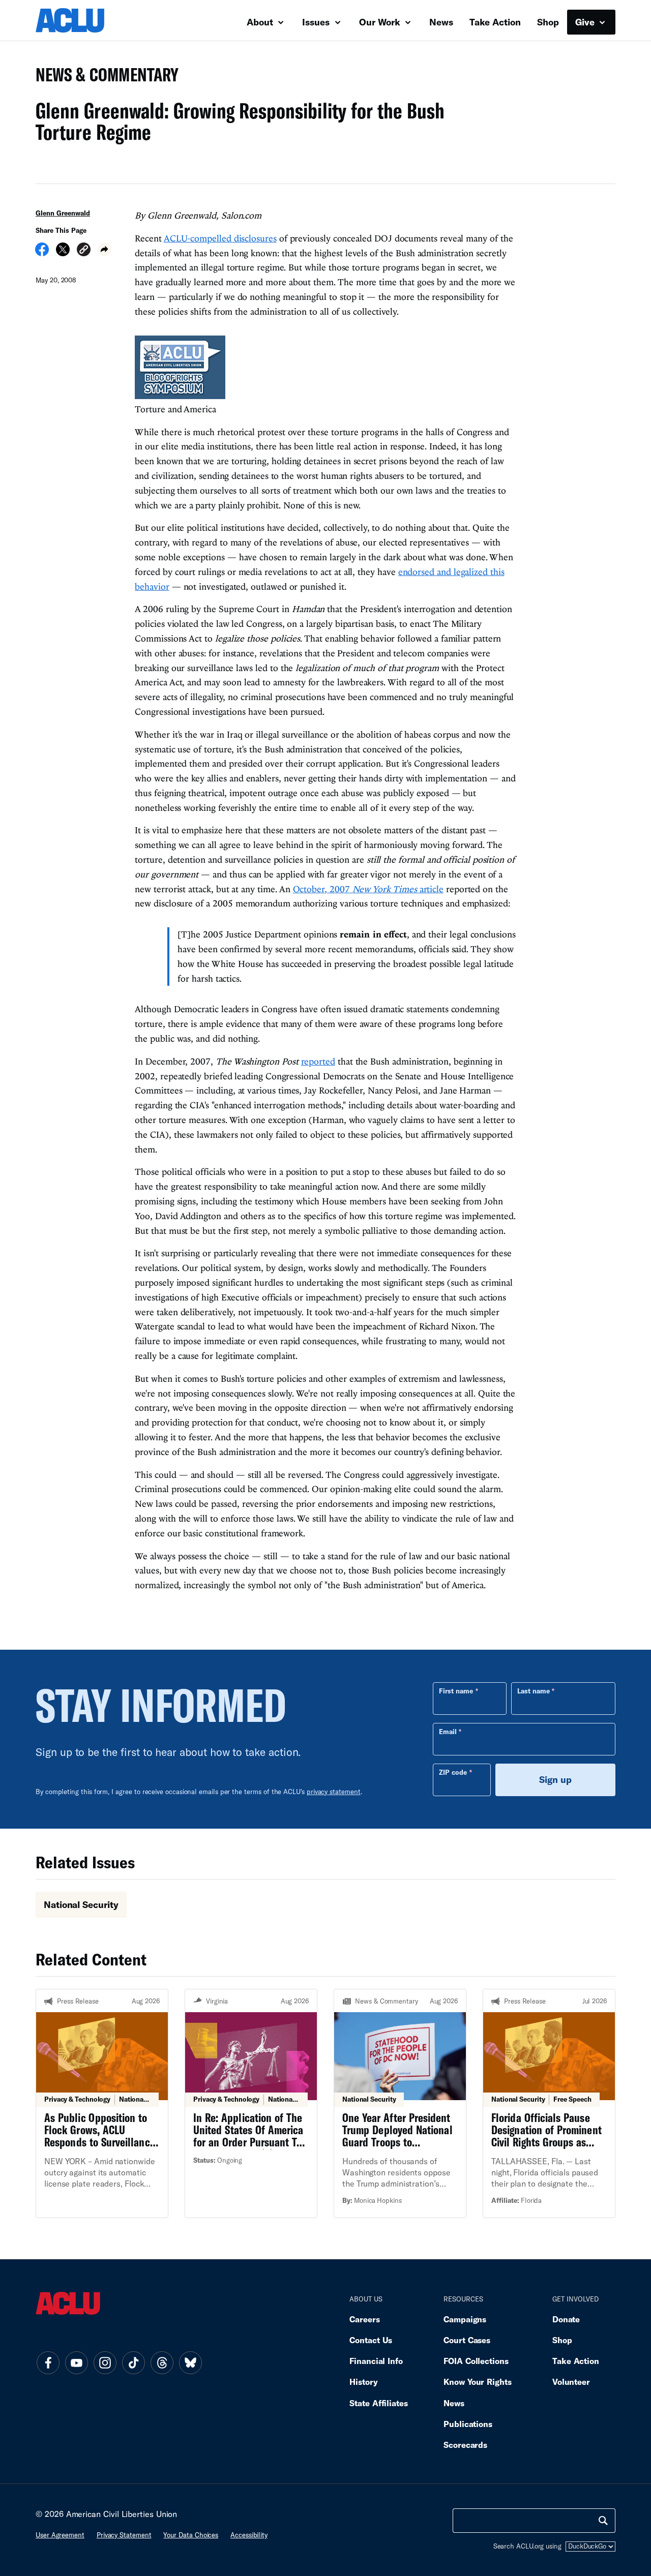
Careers (364, 2319)
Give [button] (586, 22)
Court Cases (467, 2340)
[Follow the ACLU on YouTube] (76, 2362)
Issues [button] (317, 22)
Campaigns (465, 2319)
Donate (566, 2319)
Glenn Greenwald (63, 213)
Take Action (495, 22)
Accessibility (249, 2535)
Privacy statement (124, 2535)
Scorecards (465, 2445)
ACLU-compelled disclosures (220, 238)
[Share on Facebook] (42, 253)
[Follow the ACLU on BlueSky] (190, 2362)
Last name (534, 1691)
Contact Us (371, 2340)
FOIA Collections (476, 2361)
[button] (84, 251)
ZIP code (453, 1772)
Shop (548, 22)
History (363, 2382)
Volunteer (571, 2382)
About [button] (261, 22)
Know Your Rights (478, 2382)
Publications (468, 2424)
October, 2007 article (368, 889)
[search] (603, 2521)
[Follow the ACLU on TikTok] (133, 2362)
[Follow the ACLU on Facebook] (48, 2362)
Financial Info (376, 2361)
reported (318, 1061)
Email (448, 1732)
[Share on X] (63, 253)
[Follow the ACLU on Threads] (162, 2362)
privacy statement (334, 1792)
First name (456, 1691)
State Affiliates (379, 2403)
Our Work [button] (381, 22)
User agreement (60, 2535)
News (441, 22)
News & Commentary (103, 78)
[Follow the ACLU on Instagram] (105, 2362)
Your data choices (191, 2535)
